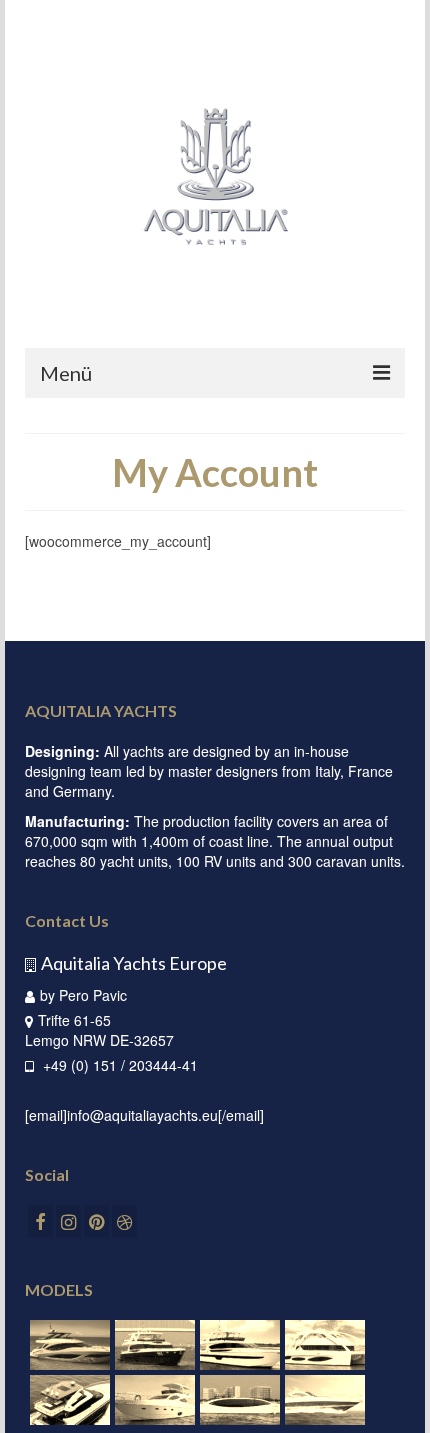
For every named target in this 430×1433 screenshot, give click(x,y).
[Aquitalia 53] (237, 1400)
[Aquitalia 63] (152, 1400)
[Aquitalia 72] (322, 1345)
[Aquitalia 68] (67, 1400)
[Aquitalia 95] (152, 1345)
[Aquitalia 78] (67, 1345)
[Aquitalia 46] (322, 1400)
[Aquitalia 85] (237, 1345)
